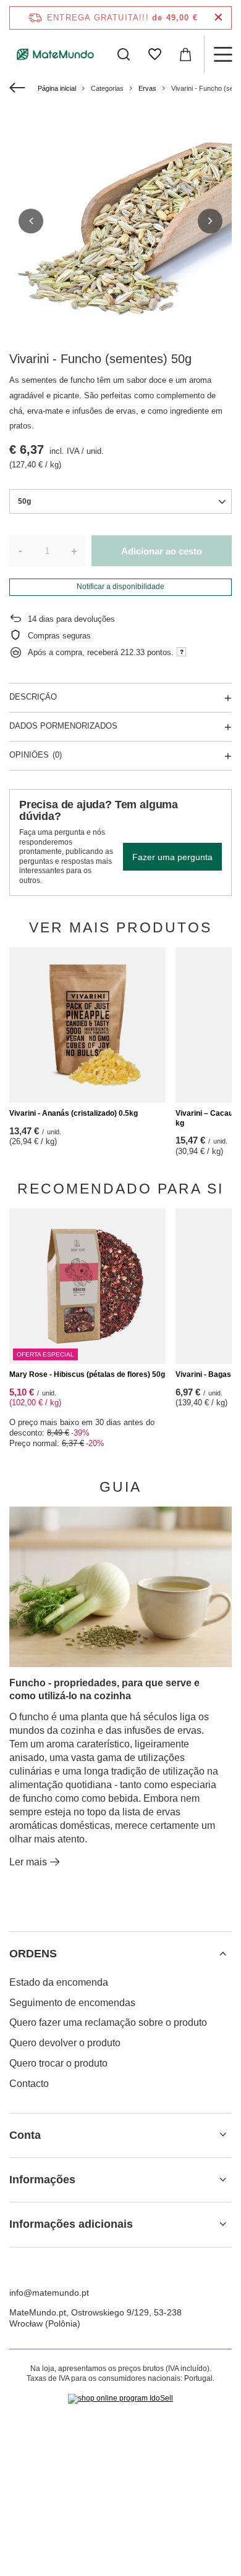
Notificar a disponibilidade (120, 587)
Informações (42, 2180)
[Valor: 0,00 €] (185, 54)
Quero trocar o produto (58, 2063)
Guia (120, 1487)
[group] (120, 221)
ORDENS (33, 1954)
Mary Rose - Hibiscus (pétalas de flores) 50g (87, 1374)
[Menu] (222, 54)
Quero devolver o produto (65, 2043)
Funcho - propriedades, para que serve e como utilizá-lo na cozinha (104, 1689)
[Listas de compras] (154, 54)
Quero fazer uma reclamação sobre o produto (108, 2022)
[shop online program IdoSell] (120, 2399)
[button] (31, 221)
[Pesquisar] (124, 54)
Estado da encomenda (59, 1982)
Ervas (147, 88)
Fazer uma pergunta (172, 857)
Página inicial (57, 88)
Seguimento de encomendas (72, 2003)
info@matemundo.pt (49, 2293)
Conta (25, 2135)
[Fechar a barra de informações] (218, 18)
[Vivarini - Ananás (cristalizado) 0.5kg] (87, 1025)
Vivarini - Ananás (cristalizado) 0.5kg (74, 1113)
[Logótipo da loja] (56, 54)
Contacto (29, 2084)
